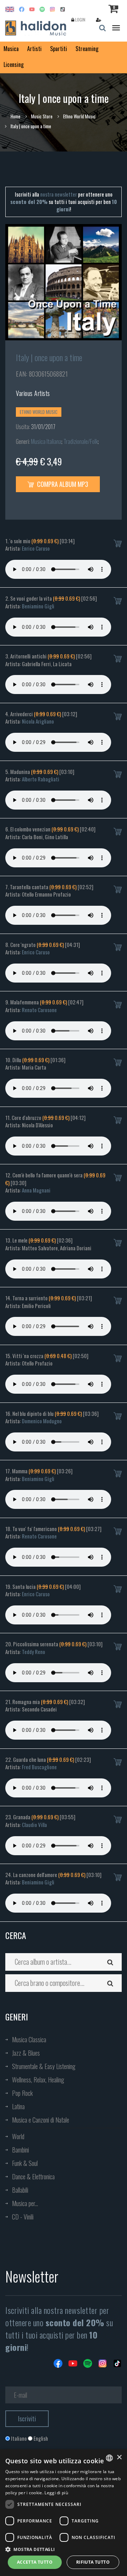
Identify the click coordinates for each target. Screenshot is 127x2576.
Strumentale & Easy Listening (44, 2066)
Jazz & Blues (26, 2053)
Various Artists (33, 393)
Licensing (14, 64)
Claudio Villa (34, 1825)
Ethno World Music (79, 116)
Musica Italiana (46, 441)
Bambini (20, 2150)
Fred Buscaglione (39, 1767)
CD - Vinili (23, 2217)
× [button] (119, 2457)
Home (16, 116)
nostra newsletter (59, 194)
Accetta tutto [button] (35, 2562)
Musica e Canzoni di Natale (41, 2120)
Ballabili (20, 2190)
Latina (18, 2106)
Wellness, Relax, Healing (38, 2080)
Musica (11, 49)
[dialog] (64, 2513)
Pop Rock (22, 2093)
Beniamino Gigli (38, 606)
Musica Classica (29, 2039)
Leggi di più (56, 2493)
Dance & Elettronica (33, 2176)
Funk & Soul (25, 2163)
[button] (64, 2549)
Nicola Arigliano (38, 721)
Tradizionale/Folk (81, 441)
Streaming (87, 49)
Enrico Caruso (36, 548)
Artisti (34, 49)
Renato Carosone (39, 1010)
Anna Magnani (36, 1190)
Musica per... (25, 2203)
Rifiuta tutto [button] (93, 2562)
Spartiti (59, 49)
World (18, 2136)
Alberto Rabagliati (41, 779)
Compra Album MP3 (62, 484)
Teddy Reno (34, 1652)
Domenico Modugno (42, 1421)
